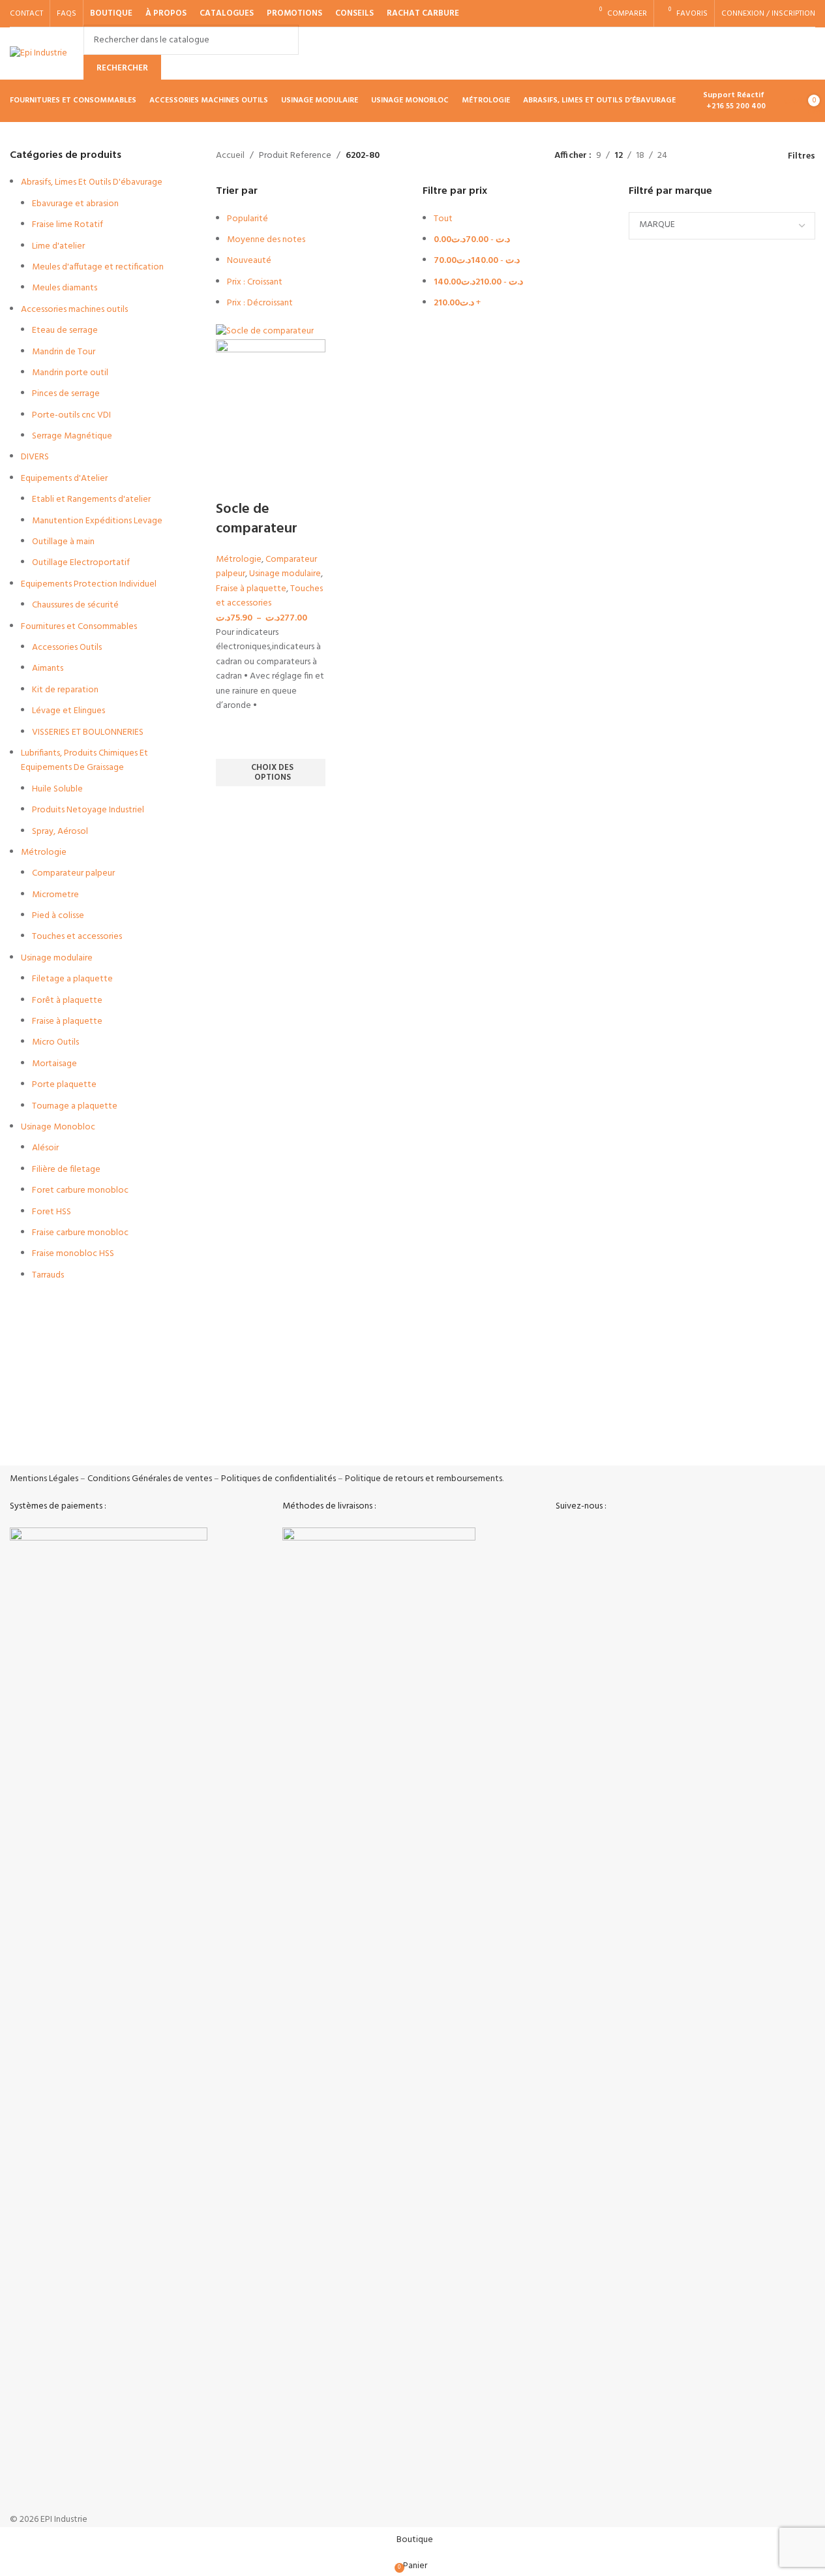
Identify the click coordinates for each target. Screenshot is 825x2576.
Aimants (48, 668)
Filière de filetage (66, 1170)
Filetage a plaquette (72, 979)
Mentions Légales (44, 1479)
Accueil (230, 156)
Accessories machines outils (74, 310)
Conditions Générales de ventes (150, 1479)
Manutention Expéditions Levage (97, 521)
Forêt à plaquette (67, 1001)
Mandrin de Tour (64, 352)
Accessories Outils (67, 648)
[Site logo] (38, 54)
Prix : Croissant (255, 282)
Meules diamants (65, 288)
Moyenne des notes (266, 240)
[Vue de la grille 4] (759, 156)
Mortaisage (54, 1064)
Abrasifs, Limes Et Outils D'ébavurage (92, 182)
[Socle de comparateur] (265, 331)
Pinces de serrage (66, 394)
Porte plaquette (64, 1085)
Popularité (247, 219)
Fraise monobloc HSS (73, 1254)
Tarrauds (48, 1275)
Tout (443, 219)
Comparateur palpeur (73, 873)
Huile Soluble (57, 789)
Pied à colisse (58, 916)
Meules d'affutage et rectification (98, 267)
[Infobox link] (106, 1438)
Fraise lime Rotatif (67, 225)
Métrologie (44, 852)
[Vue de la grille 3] (739, 156)
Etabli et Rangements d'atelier (91, 499)
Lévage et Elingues (68, 711)
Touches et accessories (77, 937)
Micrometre (55, 895)
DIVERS (35, 457)
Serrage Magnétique (72, 436)
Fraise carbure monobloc (80, 1233)
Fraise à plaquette (67, 1021)
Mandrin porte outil (70, 373)
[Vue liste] (697, 156)
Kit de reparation (65, 690)
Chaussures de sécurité (75, 605)
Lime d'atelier (58, 246)
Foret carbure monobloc (80, 1190)
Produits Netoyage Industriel (88, 810)
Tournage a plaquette (75, 1106)
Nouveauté (249, 261)
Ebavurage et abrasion (75, 204)
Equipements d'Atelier (64, 479)
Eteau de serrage (65, 330)
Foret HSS (52, 1212)
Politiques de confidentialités (278, 1479)
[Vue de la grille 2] (718, 156)
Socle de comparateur (257, 519)
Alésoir (45, 1148)
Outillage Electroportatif (81, 563)
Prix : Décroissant (260, 303)
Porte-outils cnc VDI (71, 415)
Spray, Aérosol (60, 832)
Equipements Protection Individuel (89, 584)
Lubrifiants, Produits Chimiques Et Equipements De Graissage (84, 760)
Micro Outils (55, 1042)
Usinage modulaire (57, 958)
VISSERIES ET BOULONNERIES (88, 732)
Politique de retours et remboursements (424, 1479)
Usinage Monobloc (58, 1127)
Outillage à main (63, 542)
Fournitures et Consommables (79, 627)
